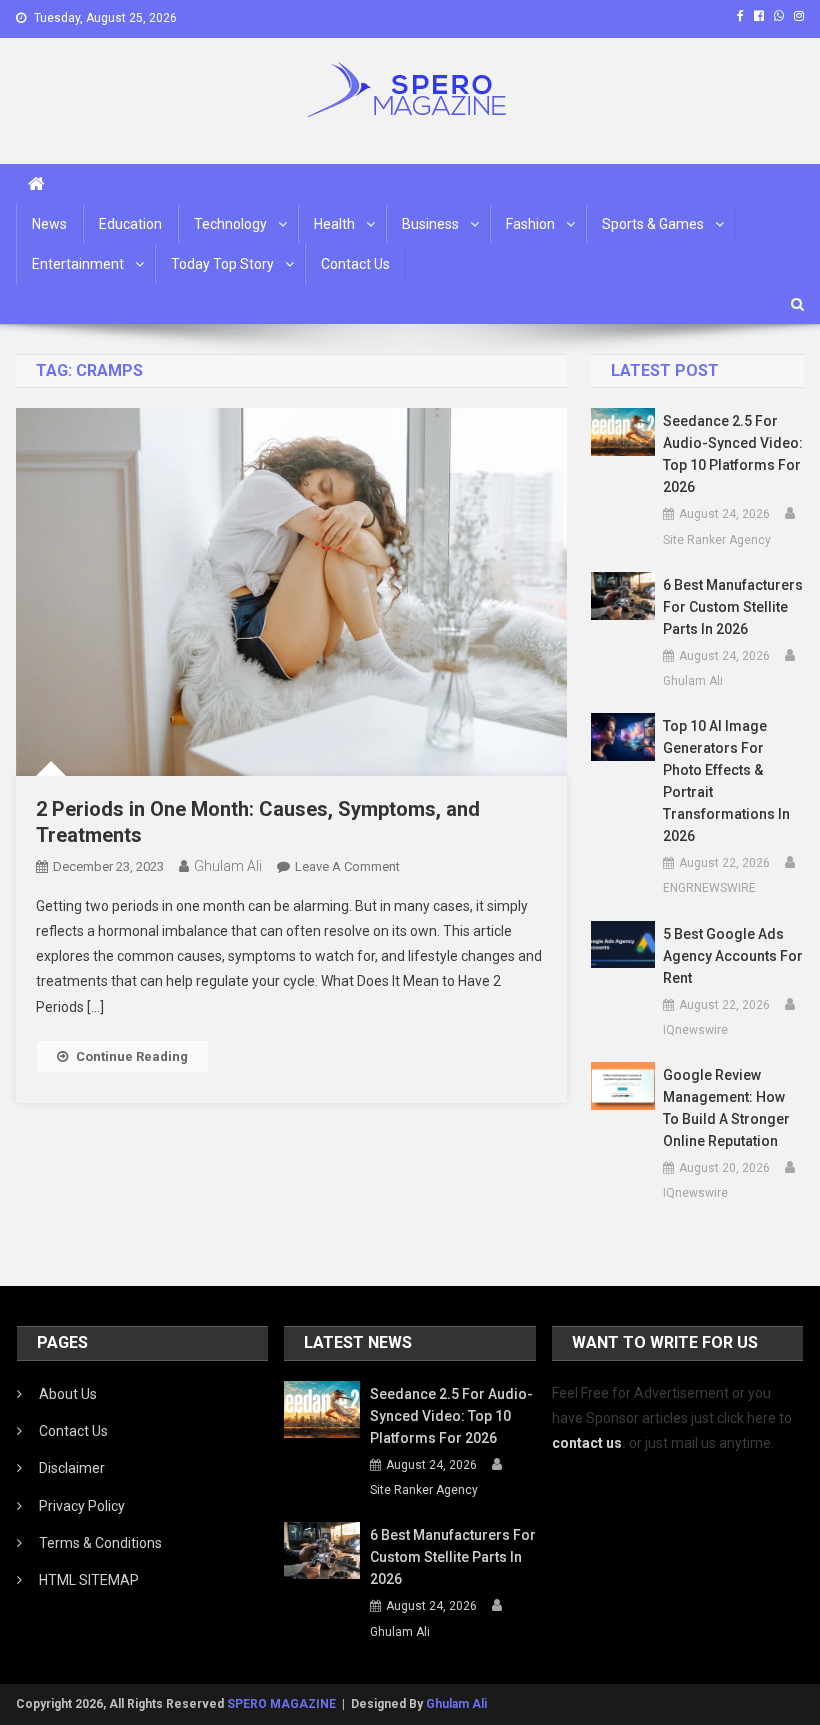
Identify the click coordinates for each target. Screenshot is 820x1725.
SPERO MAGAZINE (281, 1704)
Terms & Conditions (100, 1543)
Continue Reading (132, 1056)
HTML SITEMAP (89, 1580)
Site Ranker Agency (717, 540)
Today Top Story (222, 264)
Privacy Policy (82, 1506)
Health (334, 224)
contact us (587, 1443)
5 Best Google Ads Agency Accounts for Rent (733, 956)
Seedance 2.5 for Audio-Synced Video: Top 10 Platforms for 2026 (733, 454)
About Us (68, 1394)
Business (430, 224)
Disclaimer (72, 1468)
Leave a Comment (347, 866)
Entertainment (78, 264)
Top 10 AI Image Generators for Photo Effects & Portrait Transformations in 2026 (726, 781)
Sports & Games (653, 224)
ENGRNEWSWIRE (709, 888)
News (49, 224)
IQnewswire (695, 1030)
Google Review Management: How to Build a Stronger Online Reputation (726, 1108)
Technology (230, 224)
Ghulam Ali (228, 866)
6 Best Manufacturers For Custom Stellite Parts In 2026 (733, 607)
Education (130, 224)
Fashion (530, 224)
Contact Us (355, 264)
